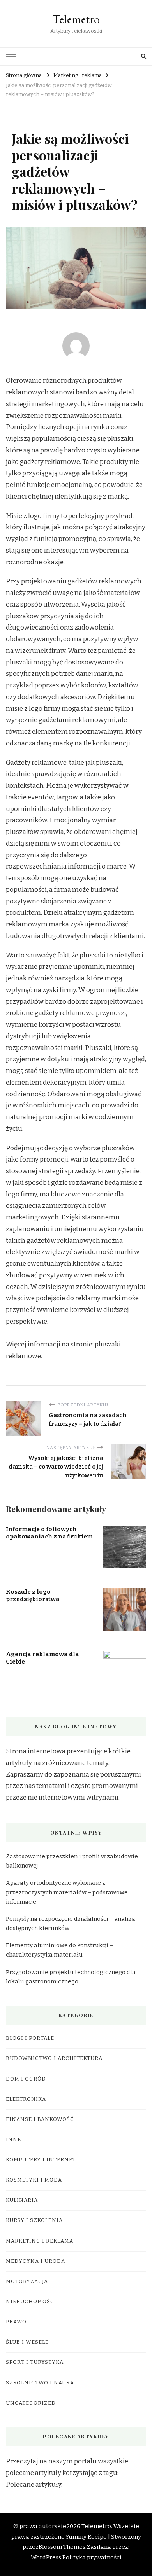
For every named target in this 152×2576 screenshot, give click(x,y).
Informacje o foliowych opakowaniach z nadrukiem (49, 1533)
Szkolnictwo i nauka (40, 2383)
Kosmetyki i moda (34, 2180)
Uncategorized (31, 2403)
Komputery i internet (41, 2160)
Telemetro (76, 19)
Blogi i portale (30, 2038)
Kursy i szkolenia (34, 2220)
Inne (13, 2140)
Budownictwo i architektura (54, 2058)
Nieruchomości (31, 2302)
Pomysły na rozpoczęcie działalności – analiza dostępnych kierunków (71, 1924)
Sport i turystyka (35, 2362)
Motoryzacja (27, 2281)
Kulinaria (22, 2200)
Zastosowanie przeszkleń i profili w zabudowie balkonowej (72, 1861)
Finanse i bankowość (40, 2119)
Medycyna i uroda (35, 2261)
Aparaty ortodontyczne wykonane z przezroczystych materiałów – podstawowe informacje (67, 1892)
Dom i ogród (26, 2079)
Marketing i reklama (40, 2241)
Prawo (16, 2322)
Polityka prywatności (92, 2557)
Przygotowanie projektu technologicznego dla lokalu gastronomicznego (71, 1977)
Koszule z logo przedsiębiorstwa (33, 1595)
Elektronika (26, 2099)
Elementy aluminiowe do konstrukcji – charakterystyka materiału (59, 1950)
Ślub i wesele (27, 2342)
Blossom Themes (62, 2547)
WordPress (46, 2557)
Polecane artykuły (34, 2484)
